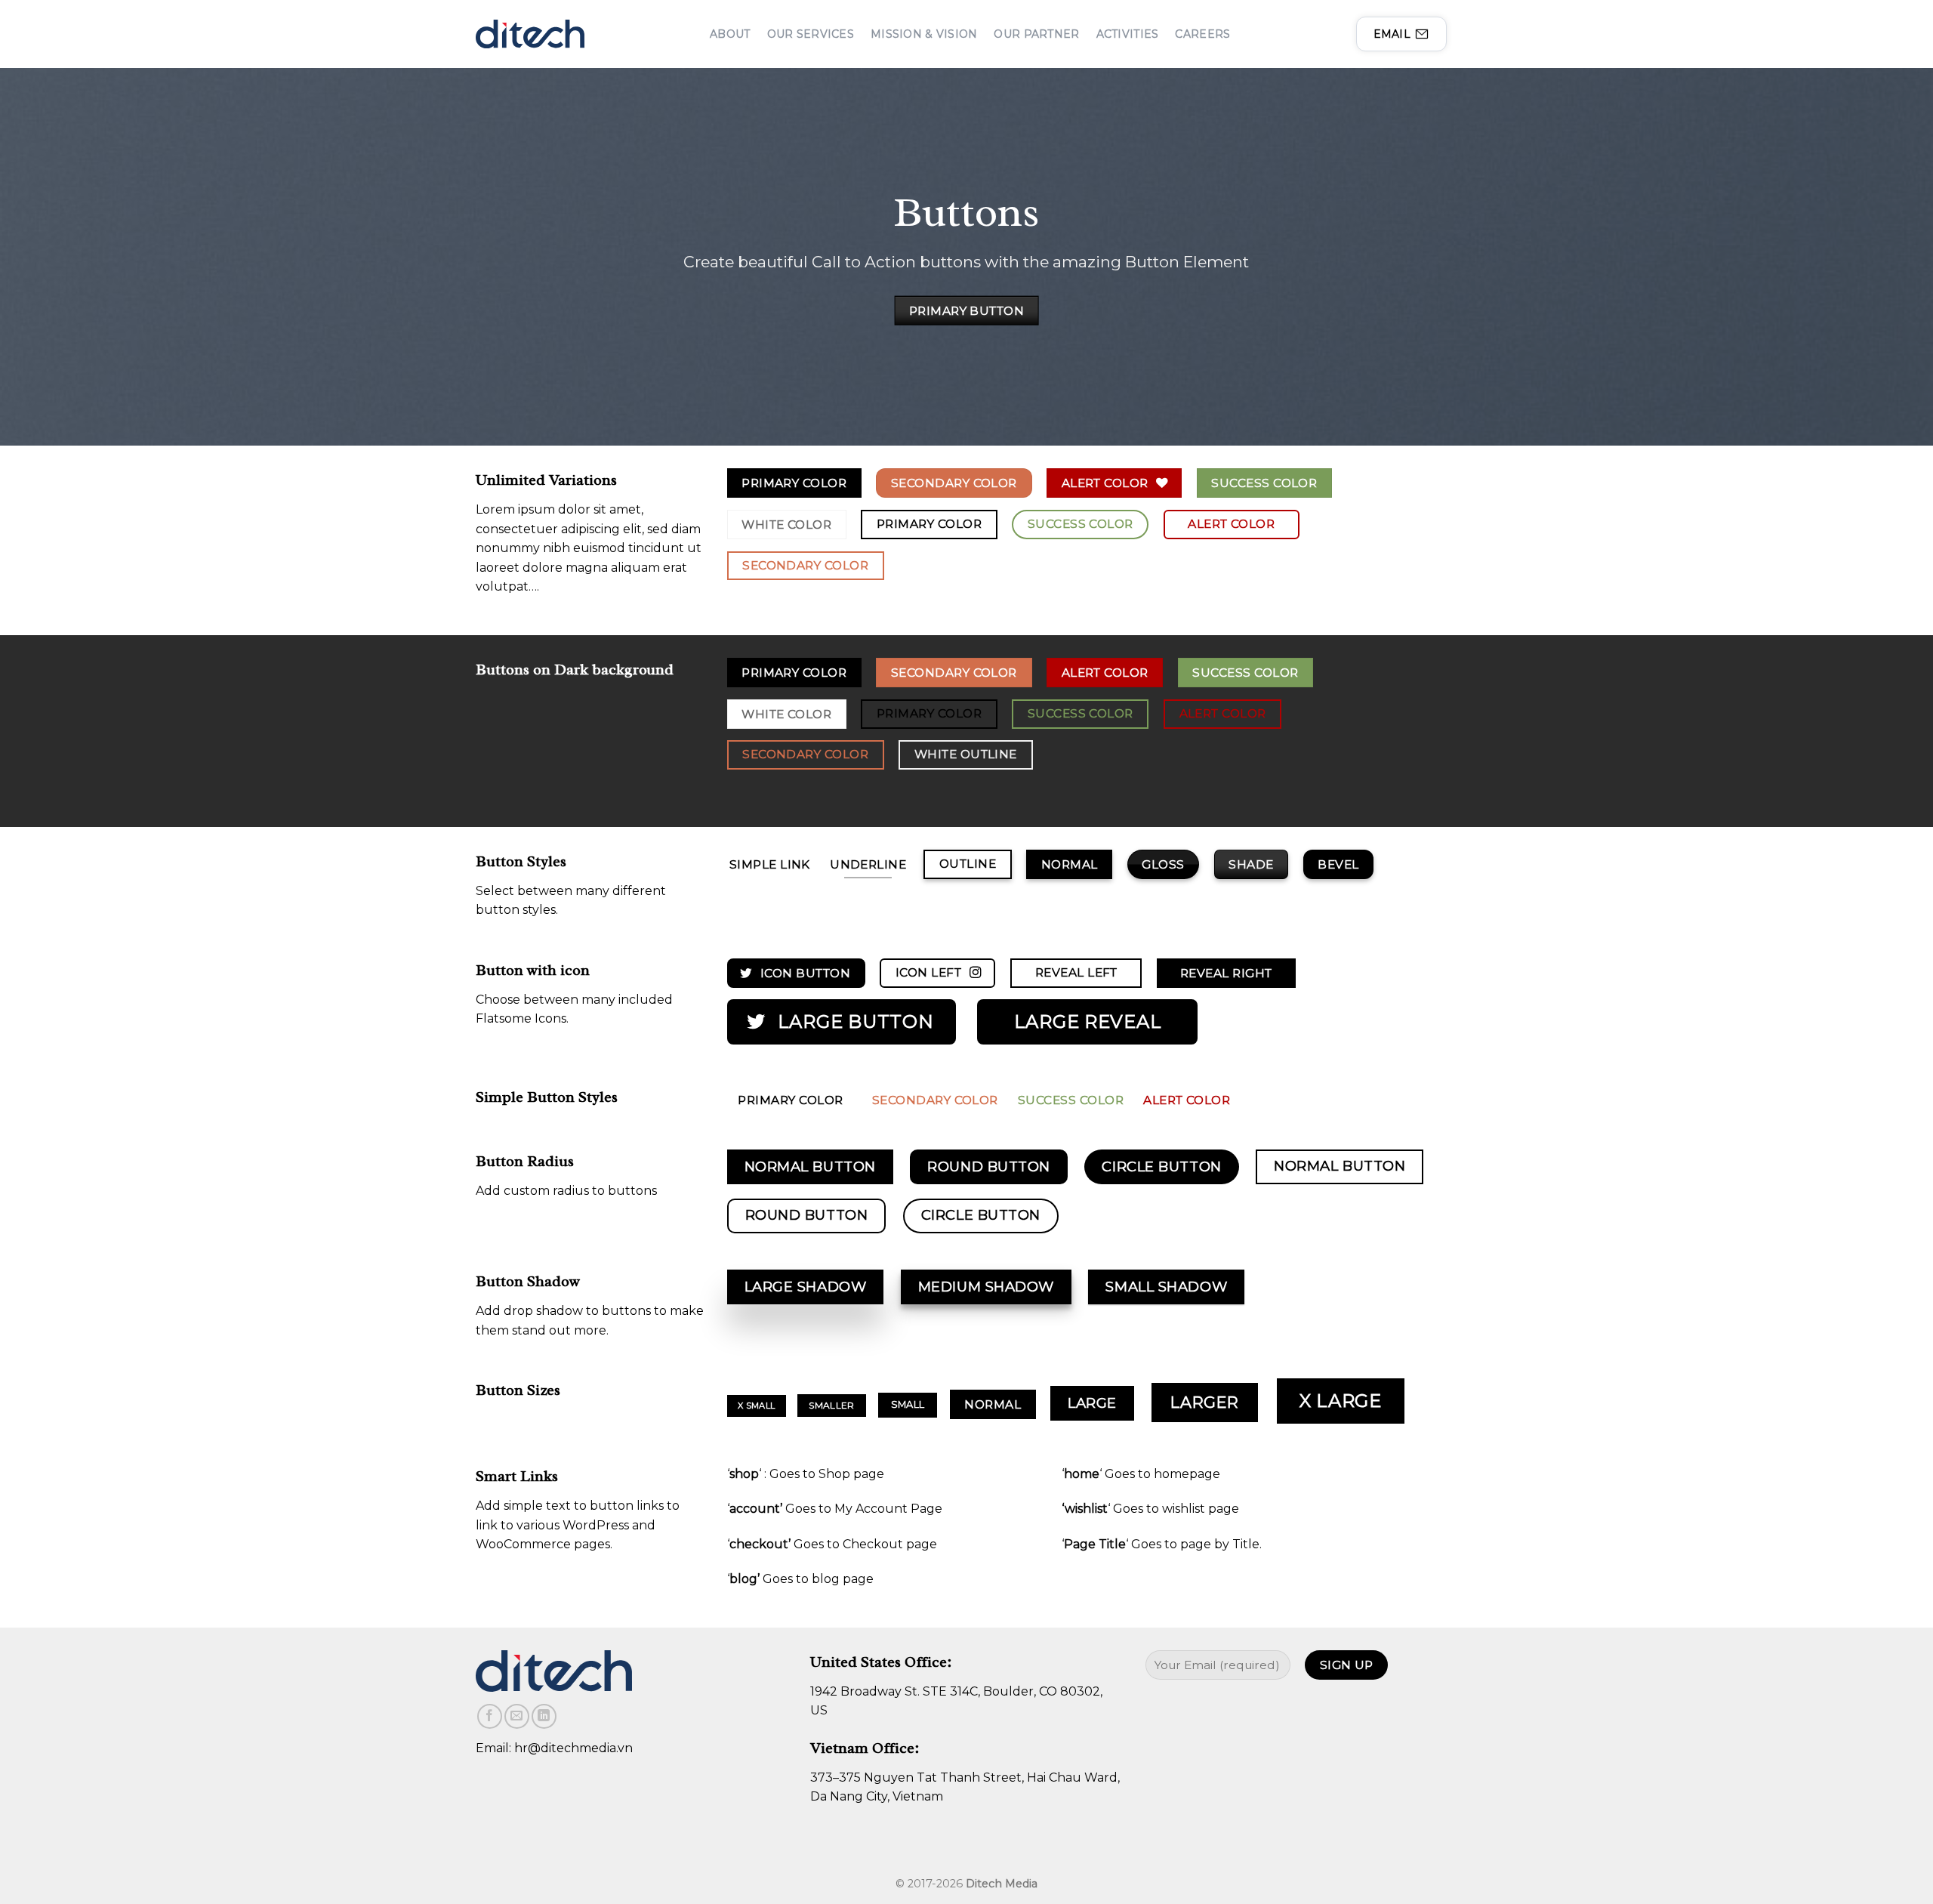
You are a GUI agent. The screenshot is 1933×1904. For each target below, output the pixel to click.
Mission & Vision (924, 34)
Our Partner (1036, 34)
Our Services (811, 34)
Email (1392, 34)
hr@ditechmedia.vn (573, 1748)
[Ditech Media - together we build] (530, 34)
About (730, 34)
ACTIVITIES (1128, 34)
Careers (1202, 34)
